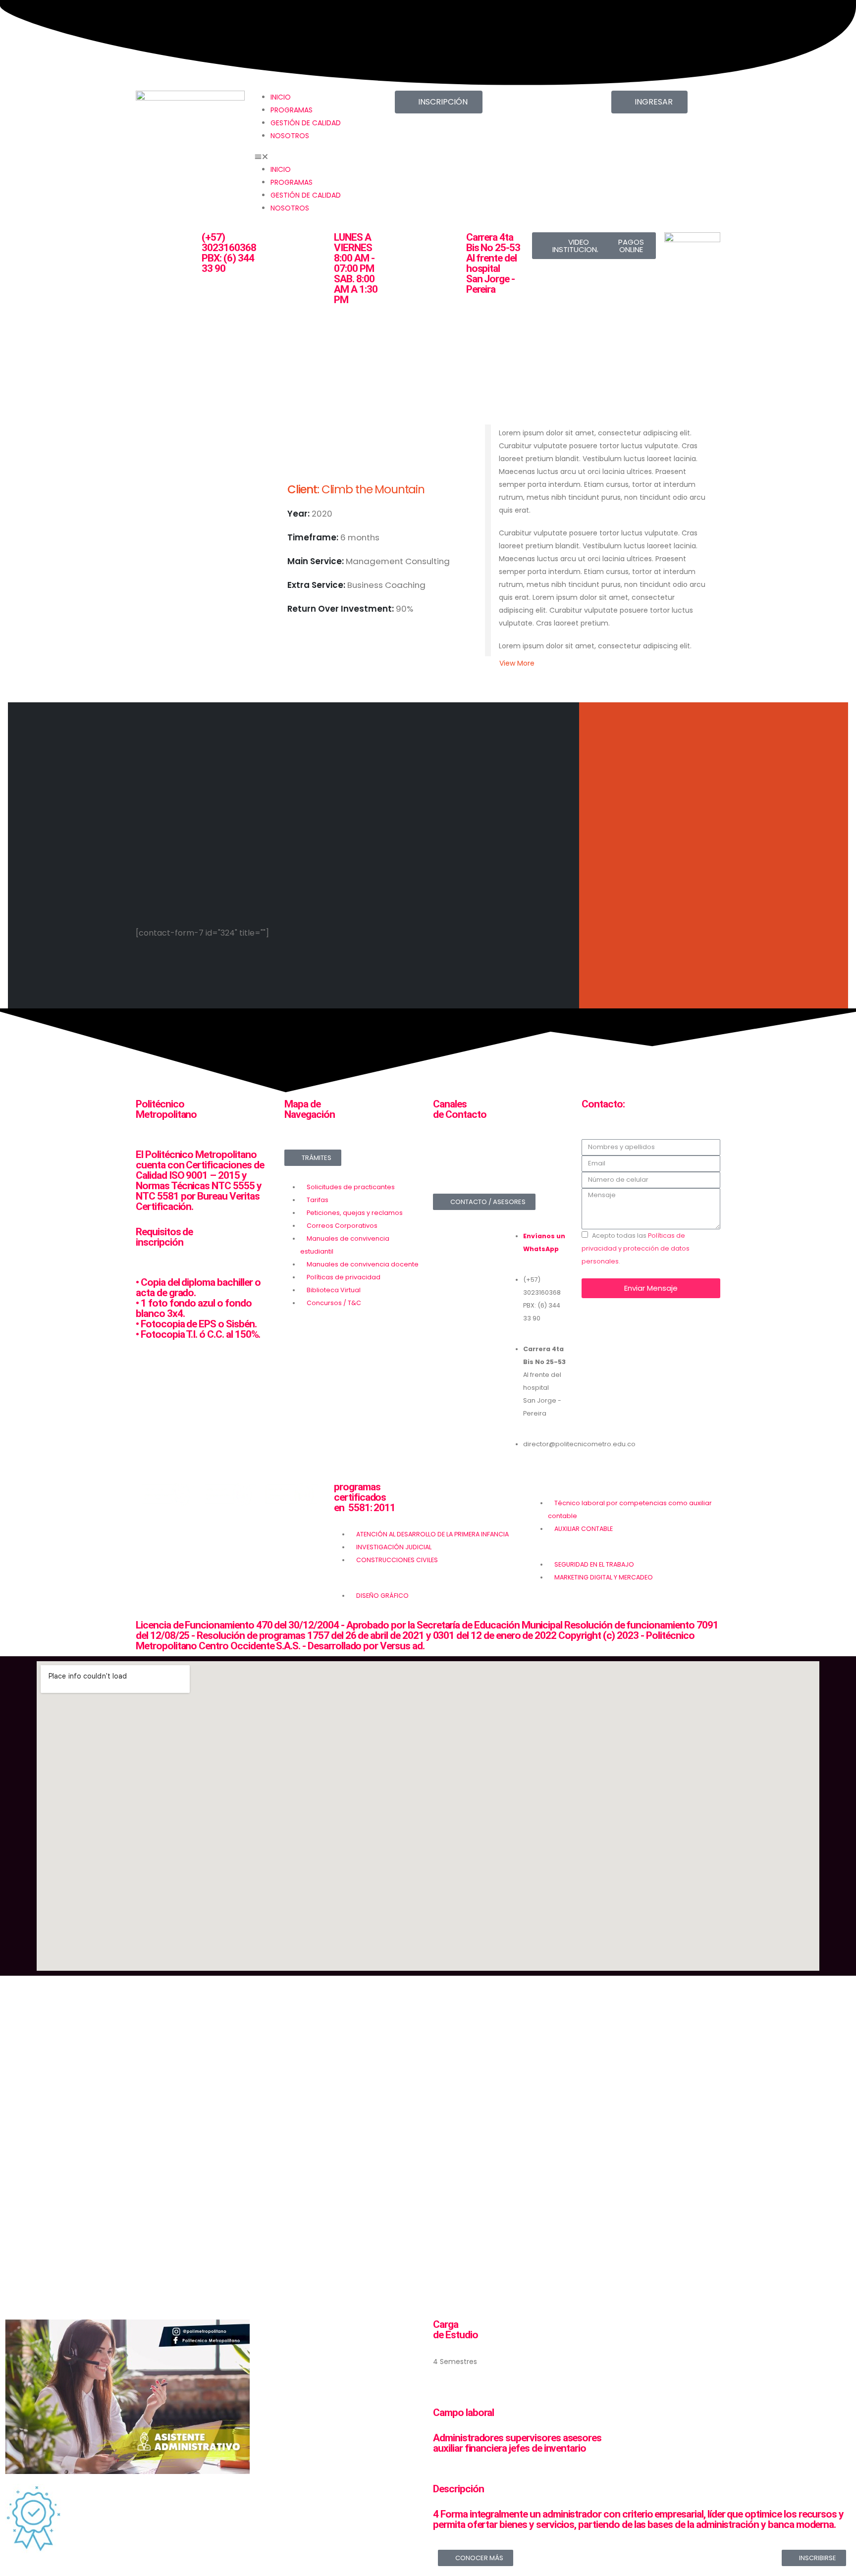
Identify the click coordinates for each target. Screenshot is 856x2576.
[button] (309, 157)
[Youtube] (538, 1162)
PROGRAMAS (292, 110)
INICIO (281, 97)
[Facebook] (445, 1162)
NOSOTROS (290, 136)
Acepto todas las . (636, 1248)
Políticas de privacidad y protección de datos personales (636, 1248)
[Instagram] (491, 1162)
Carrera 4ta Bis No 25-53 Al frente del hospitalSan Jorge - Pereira (493, 263)
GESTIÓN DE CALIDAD (306, 123)
